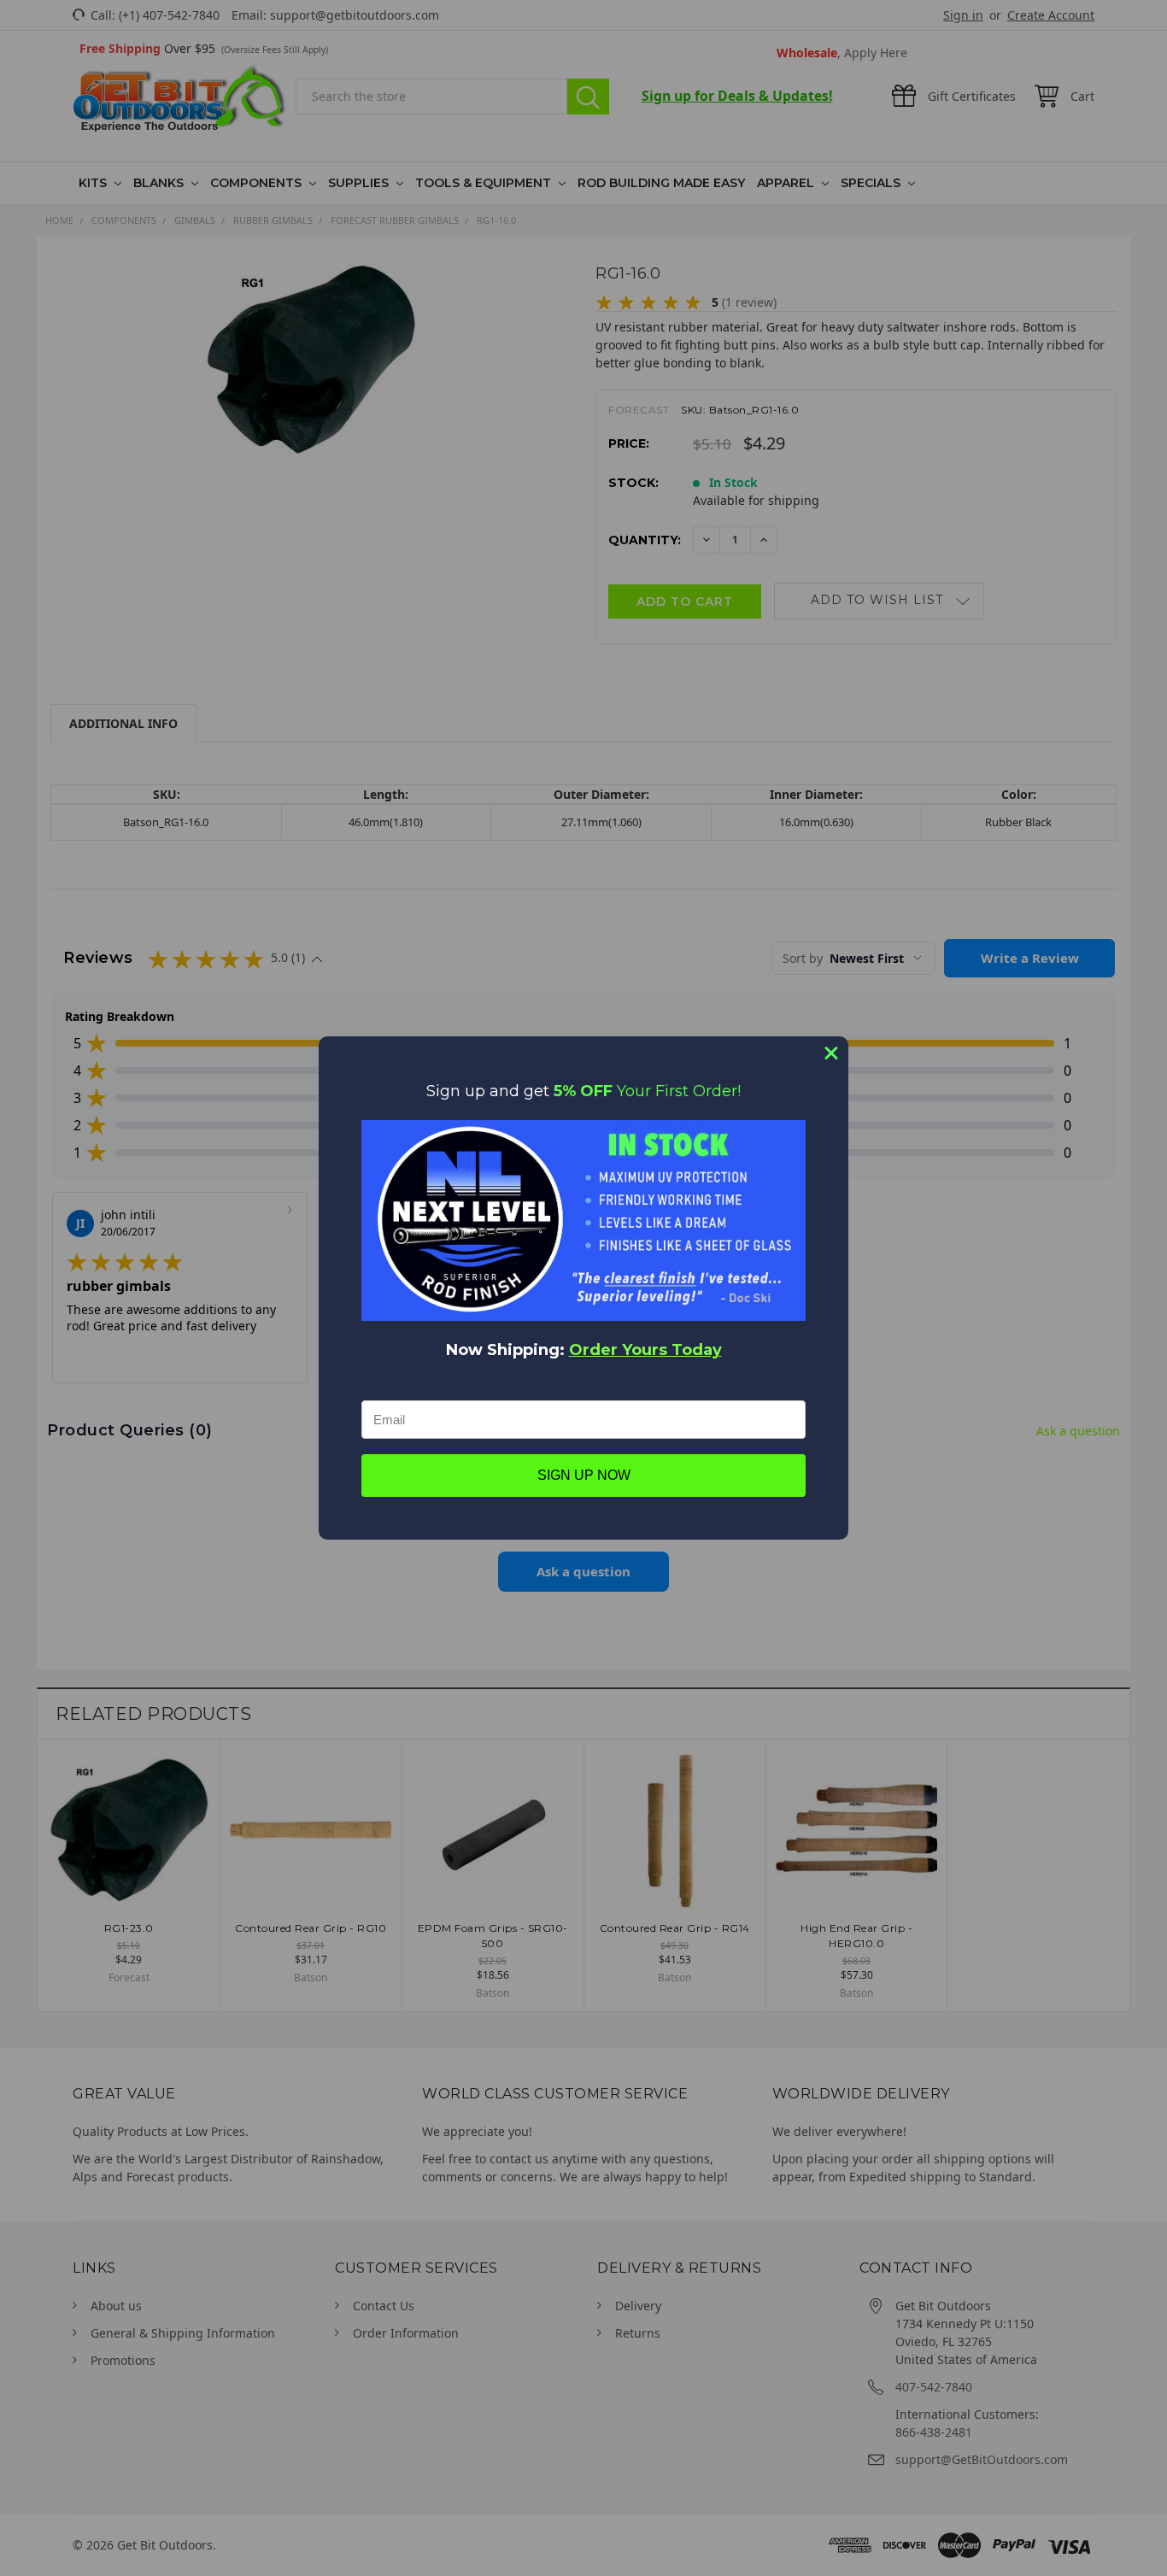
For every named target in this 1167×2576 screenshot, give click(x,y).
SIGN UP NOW (584, 1475)
